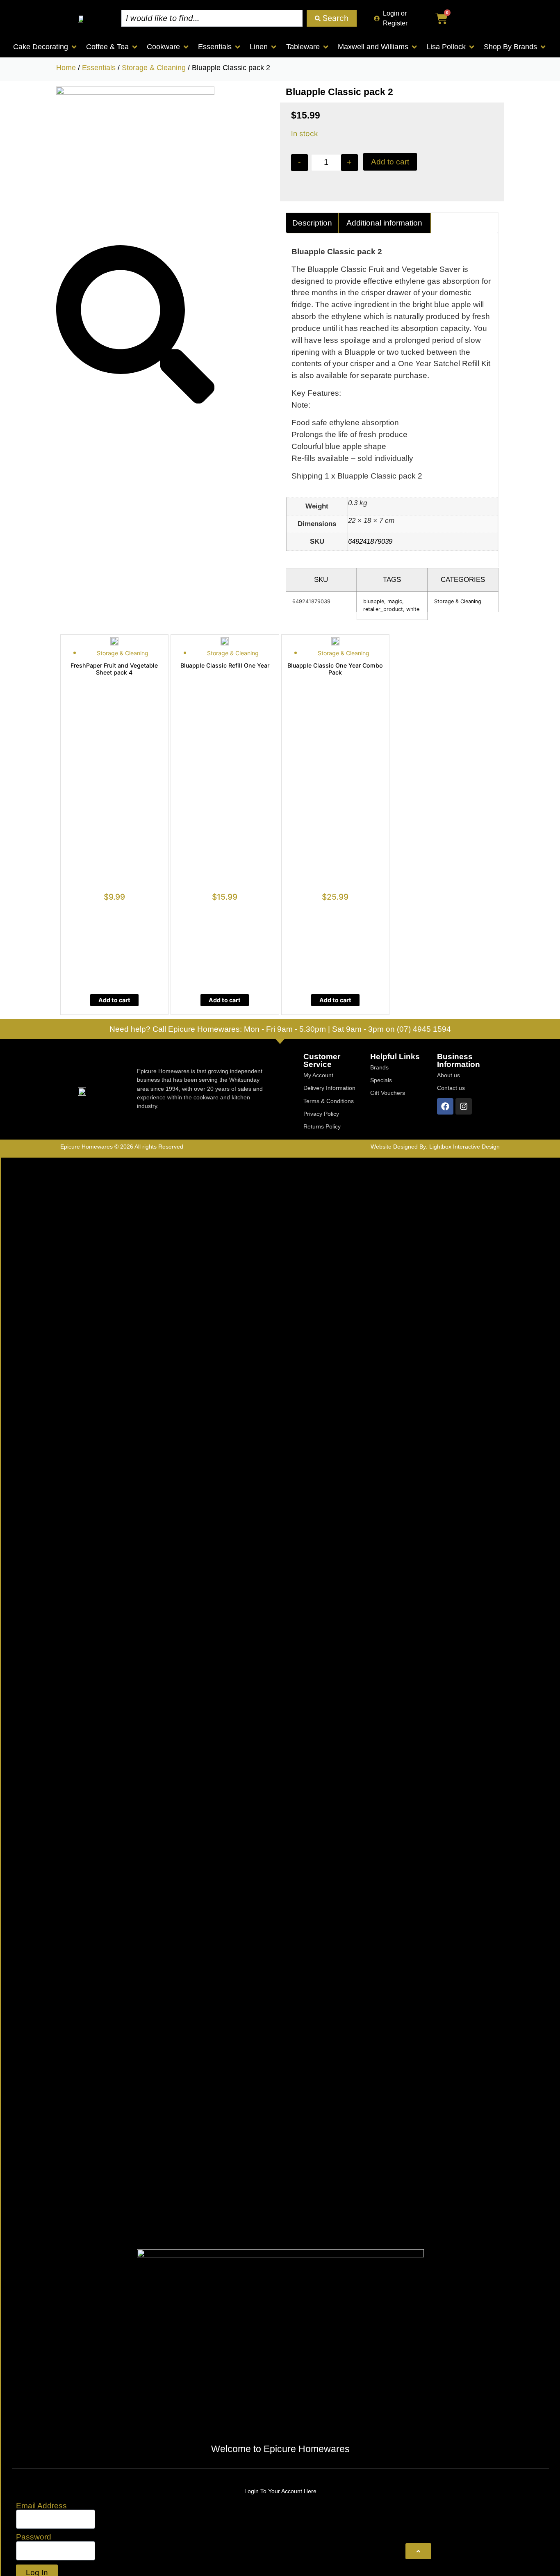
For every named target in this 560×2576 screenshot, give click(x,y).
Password (34, 2537)
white (413, 609)
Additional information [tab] (384, 223)
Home (66, 68)
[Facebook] (445, 1106)
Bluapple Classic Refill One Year (225, 665)
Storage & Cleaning (154, 68)
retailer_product (383, 609)
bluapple (374, 601)
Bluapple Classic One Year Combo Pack (335, 669)
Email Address (41, 2506)
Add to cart (390, 162)
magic (395, 601)
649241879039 (370, 541)
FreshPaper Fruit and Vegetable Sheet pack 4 (114, 669)
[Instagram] (464, 1106)
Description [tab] (312, 223)
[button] (46, 47)
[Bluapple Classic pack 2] (135, 92)
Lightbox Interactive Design (464, 1147)
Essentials (99, 68)
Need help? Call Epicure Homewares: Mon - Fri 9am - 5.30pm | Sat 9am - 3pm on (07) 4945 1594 (280, 1029)
